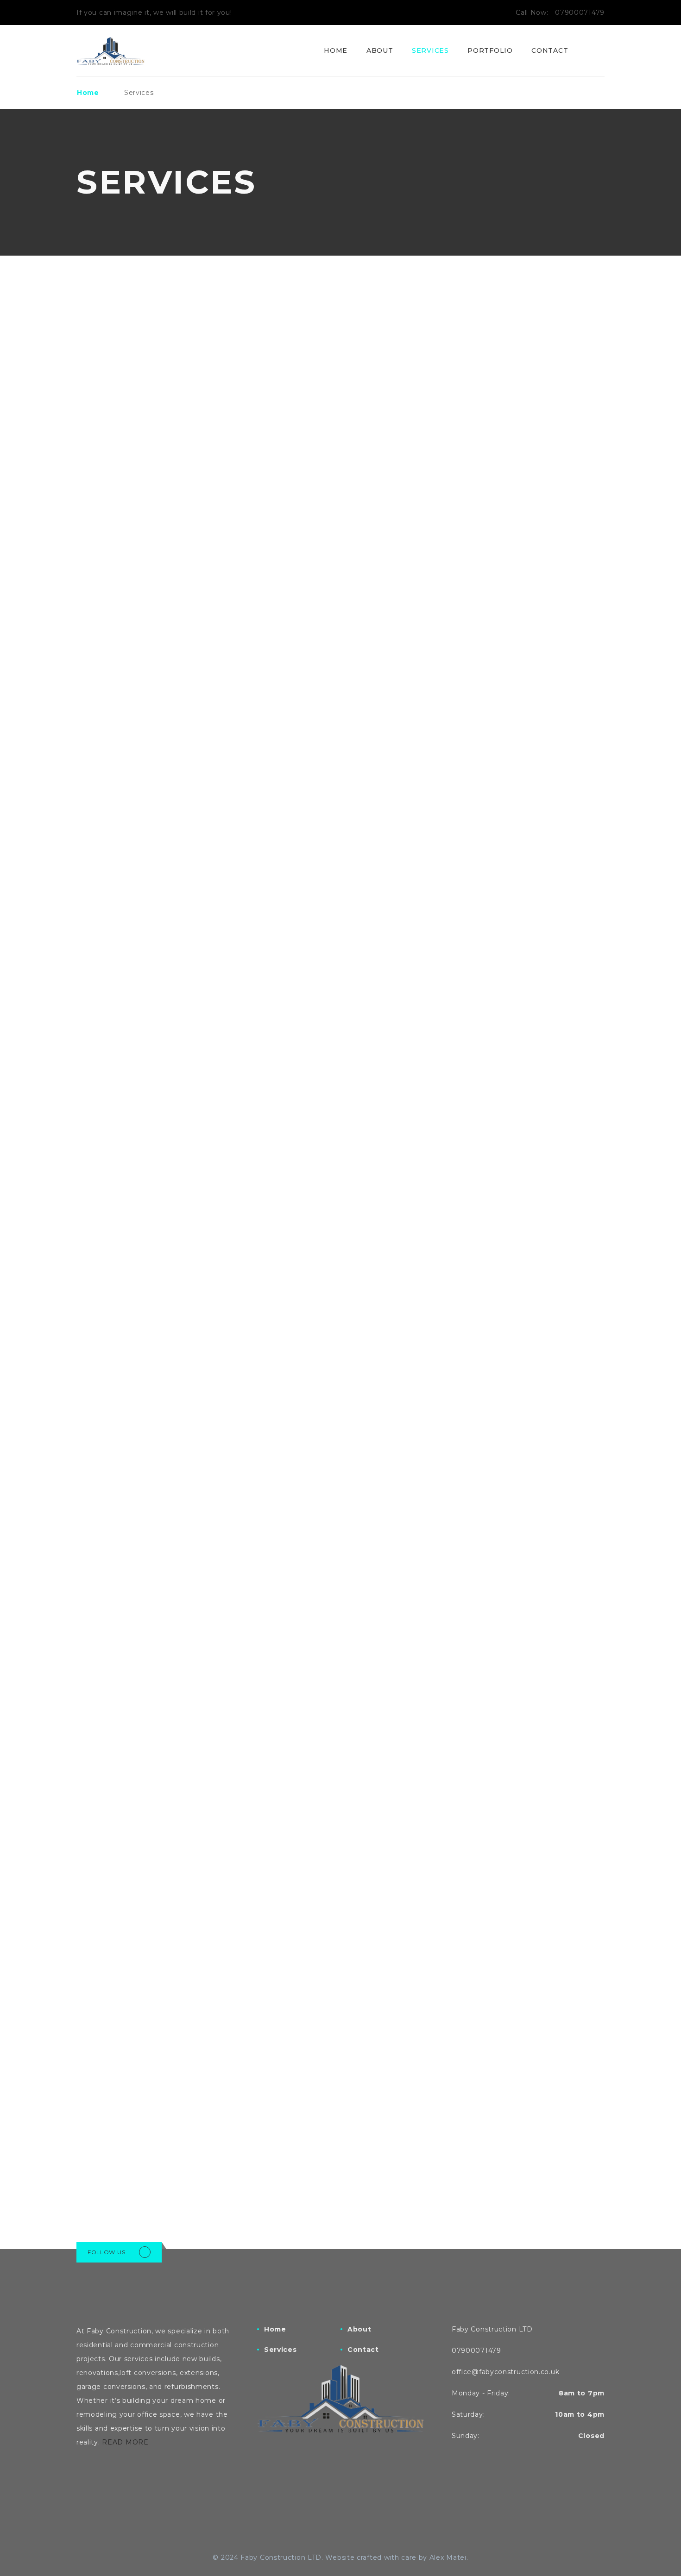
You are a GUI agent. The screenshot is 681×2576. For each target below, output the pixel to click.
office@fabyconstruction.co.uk (505, 2372)
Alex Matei (448, 2557)
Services (430, 50)
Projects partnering (321, 2105)
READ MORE (125, 2442)
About (380, 50)
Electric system (487, 1284)
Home (336, 50)
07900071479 (580, 13)
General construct (136, 463)
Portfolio (490, 50)
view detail (101, 537)
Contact (550, 50)
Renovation (293, 463)
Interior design (486, 463)
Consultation (118, 2105)
